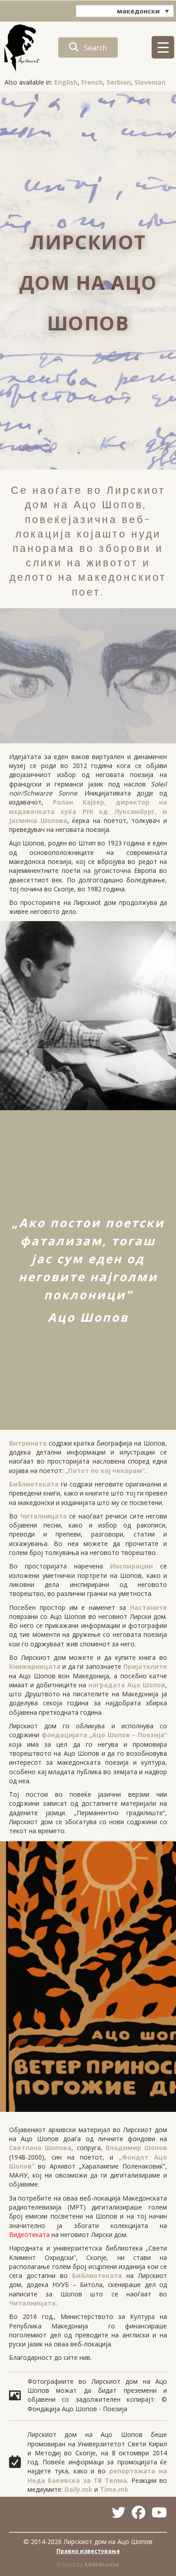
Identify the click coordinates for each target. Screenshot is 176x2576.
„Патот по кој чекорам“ (105, 1471)
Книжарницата (35, 1666)
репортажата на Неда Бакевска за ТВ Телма (97, 2475)
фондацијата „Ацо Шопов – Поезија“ (104, 1735)
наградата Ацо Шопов (127, 1685)
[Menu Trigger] (163, 47)
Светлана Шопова (40, 2148)
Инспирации (132, 1566)
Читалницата (44, 1516)
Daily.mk (79, 2489)
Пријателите (145, 1666)
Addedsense (102, 2565)
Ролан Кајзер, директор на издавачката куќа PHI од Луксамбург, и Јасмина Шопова (88, 811)
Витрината (28, 1443)
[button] (88, 47)
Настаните (148, 1607)
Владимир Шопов (136, 2148)
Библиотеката (34, 1484)
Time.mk (114, 2489)
